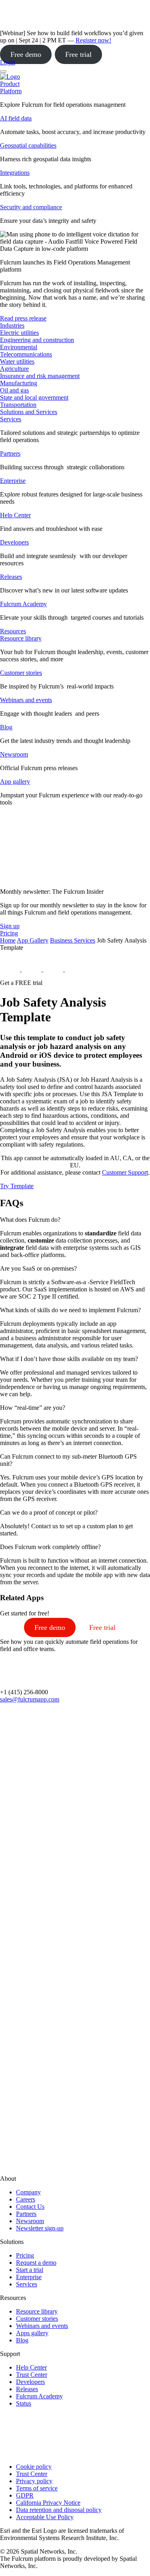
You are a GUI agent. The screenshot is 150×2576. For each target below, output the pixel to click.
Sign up (10, 926)
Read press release (23, 318)
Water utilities (17, 361)
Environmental (19, 347)
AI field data (16, 118)
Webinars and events (26, 700)
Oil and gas (14, 390)
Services (11, 419)
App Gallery (33, 940)
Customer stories (21, 673)
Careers (26, 2199)
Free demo (26, 54)
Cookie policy (34, 2467)
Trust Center (32, 2375)
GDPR (25, 2495)
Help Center (15, 515)
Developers (14, 542)
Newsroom (14, 754)
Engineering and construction (37, 340)
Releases (11, 577)
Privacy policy (34, 2481)
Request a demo (36, 2263)
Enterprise (13, 481)
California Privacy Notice (48, 2503)
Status (24, 2403)
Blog (6, 727)
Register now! (93, 40)
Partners (10, 453)
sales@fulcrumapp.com (30, 1699)
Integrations (15, 173)
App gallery (15, 782)
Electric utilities (19, 333)
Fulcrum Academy (23, 604)
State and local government (34, 397)
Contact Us (30, 2207)
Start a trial (30, 2270)
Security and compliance (31, 207)
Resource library (21, 638)
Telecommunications (26, 354)
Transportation (18, 405)
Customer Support (125, 1172)
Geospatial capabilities (28, 145)
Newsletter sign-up (40, 2228)
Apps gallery (32, 2333)
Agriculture (14, 369)
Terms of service (37, 2488)
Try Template (17, 1186)
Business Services (73, 940)
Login (8, 62)
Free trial (78, 54)
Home (8, 940)
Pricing (25, 2255)
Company (28, 2192)
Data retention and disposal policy (59, 2510)
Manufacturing (19, 383)
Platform (11, 91)
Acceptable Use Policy (45, 2517)
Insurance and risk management (40, 376)
